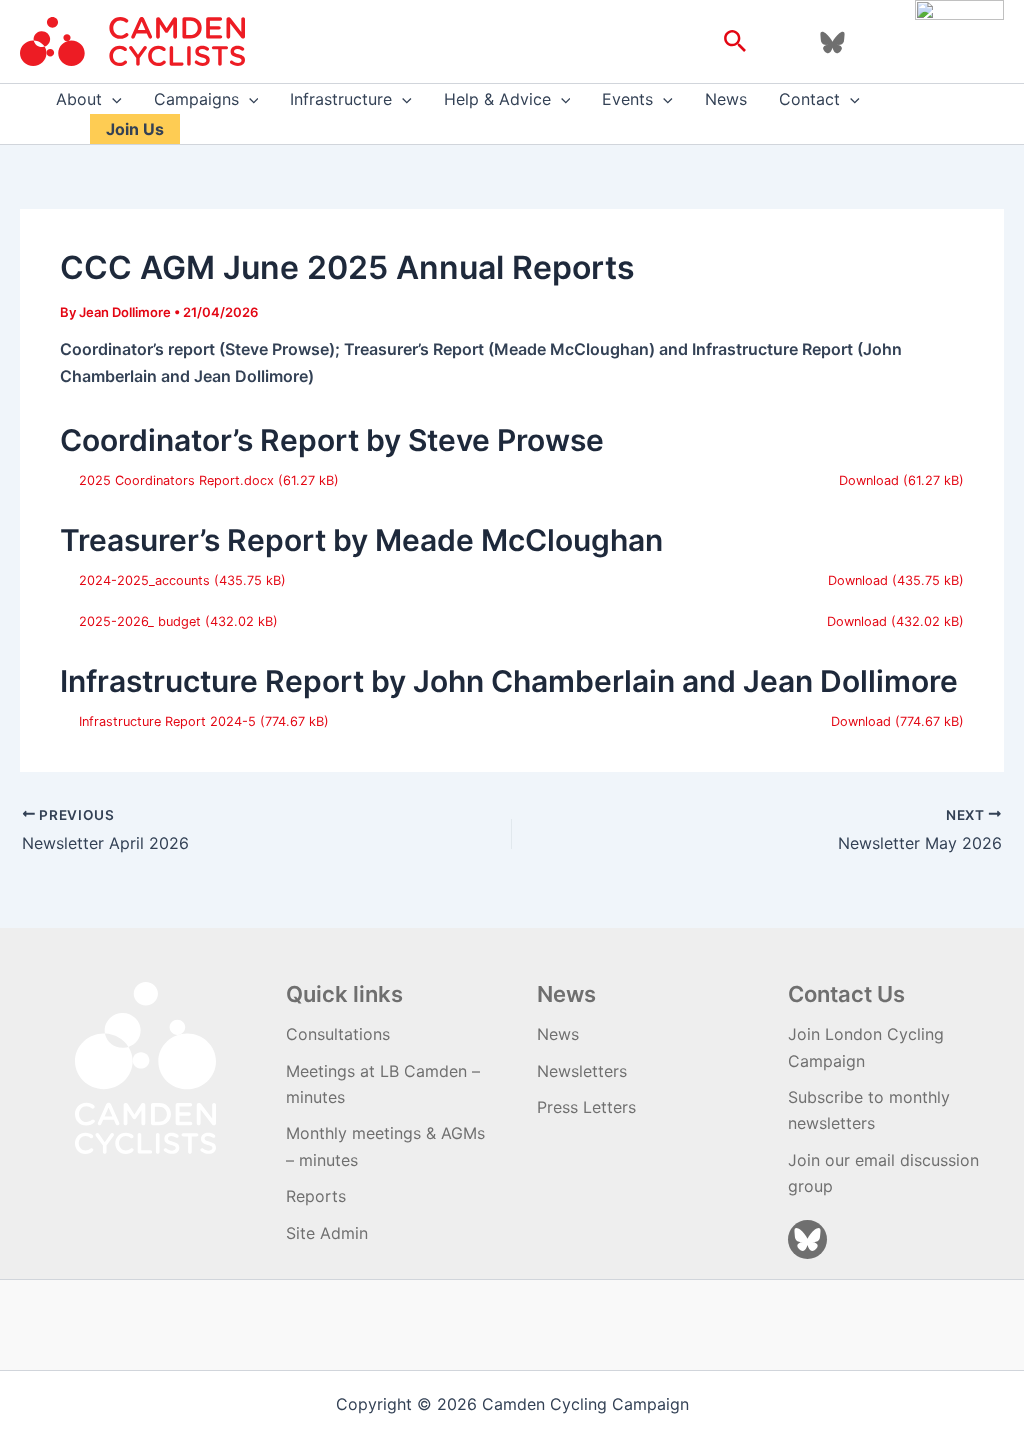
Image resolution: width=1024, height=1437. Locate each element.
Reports (316, 1196)
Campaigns (196, 99)
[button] (735, 42)
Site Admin (327, 1233)
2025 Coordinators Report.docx (176, 480)
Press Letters (586, 1107)
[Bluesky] (832, 42)
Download (869, 480)
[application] (112, 99)
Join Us (135, 129)
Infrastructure (341, 99)
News (726, 99)
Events (627, 99)
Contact (809, 99)
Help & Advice (497, 99)
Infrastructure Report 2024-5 (167, 721)
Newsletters (582, 1071)
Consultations (338, 1034)
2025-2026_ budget (140, 621)
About (79, 99)
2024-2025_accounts (144, 580)
